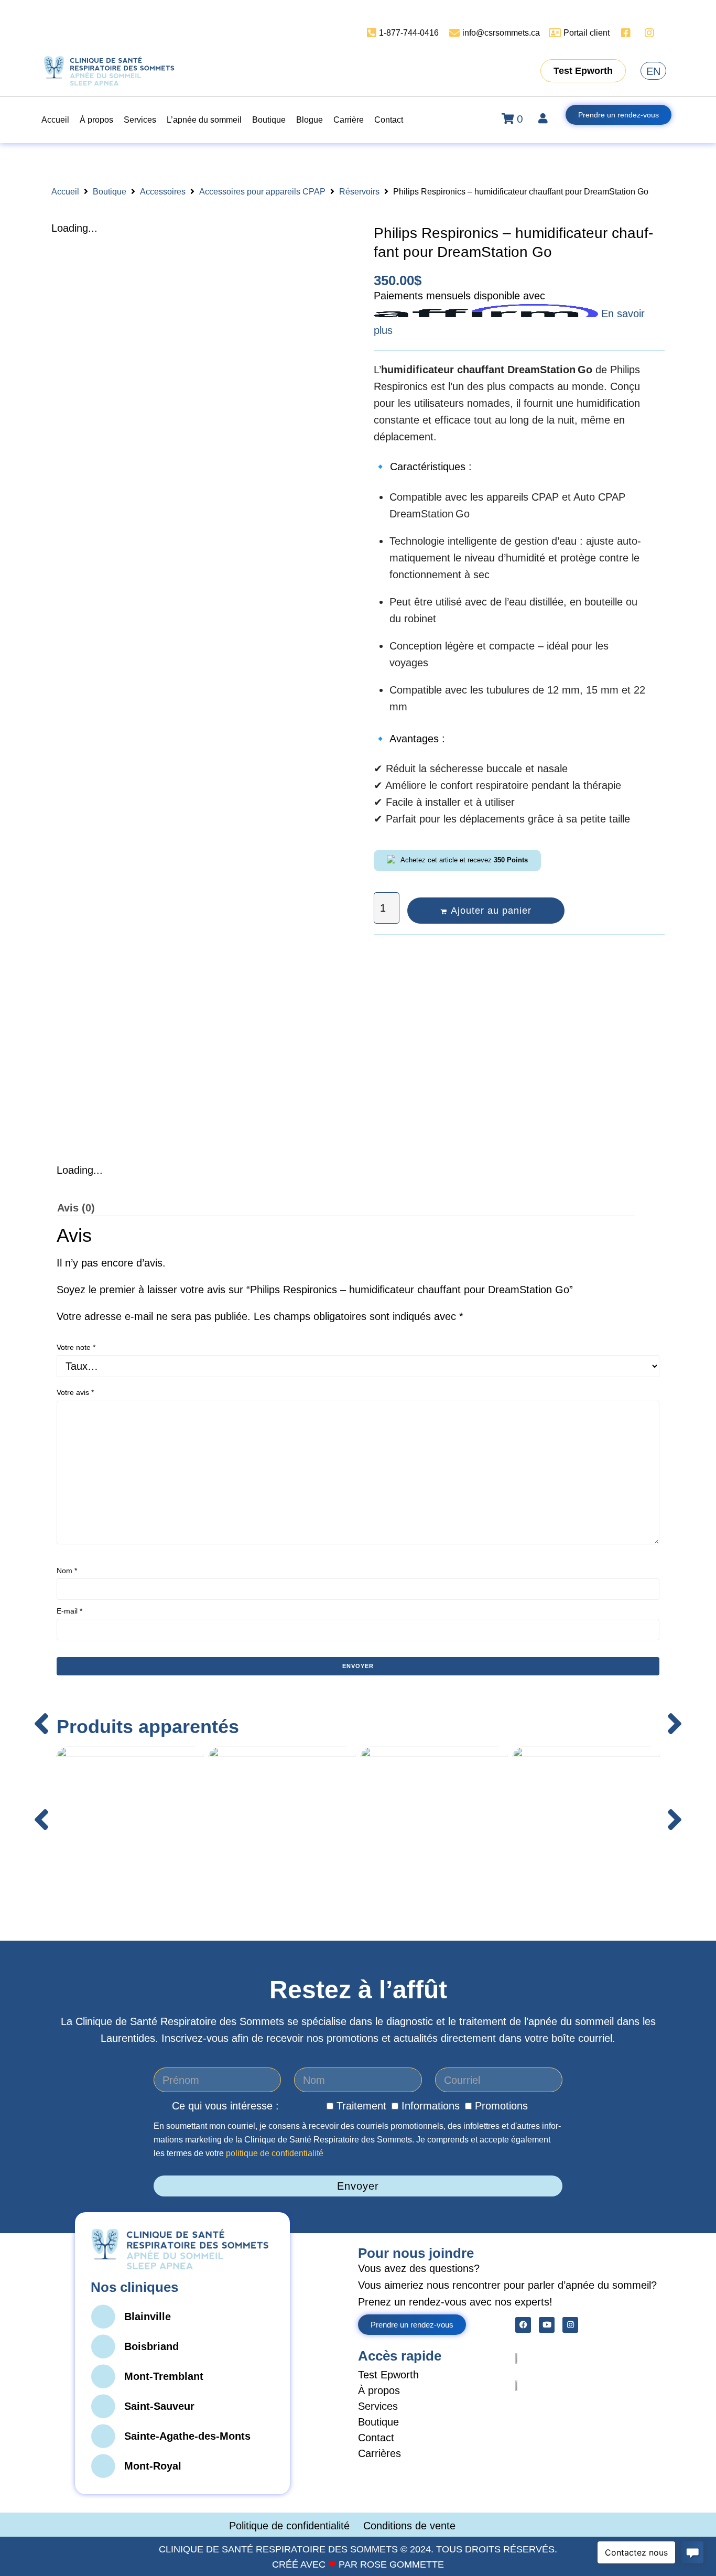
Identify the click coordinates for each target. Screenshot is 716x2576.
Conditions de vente (409, 2526)
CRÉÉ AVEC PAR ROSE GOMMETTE (358, 2564)
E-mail (69, 1611)
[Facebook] (523, 2325)
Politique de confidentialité (291, 2526)
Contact (376, 2438)
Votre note (76, 1347)
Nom (67, 1571)
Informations (431, 2106)
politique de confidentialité (275, 2153)
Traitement (361, 2106)
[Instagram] (570, 2325)
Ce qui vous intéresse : (225, 2106)
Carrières (379, 2453)
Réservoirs (359, 192)
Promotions (501, 2106)
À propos (379, 2390)
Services (378, 2406)
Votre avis (75, 1392)
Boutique (110, 192)
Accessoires (163, 192)
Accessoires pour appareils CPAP (262, 192)
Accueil (65, 192)
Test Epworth (388, 2375)
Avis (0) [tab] (76, 1208)
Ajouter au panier (491, 911)
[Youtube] (547, 2325)
